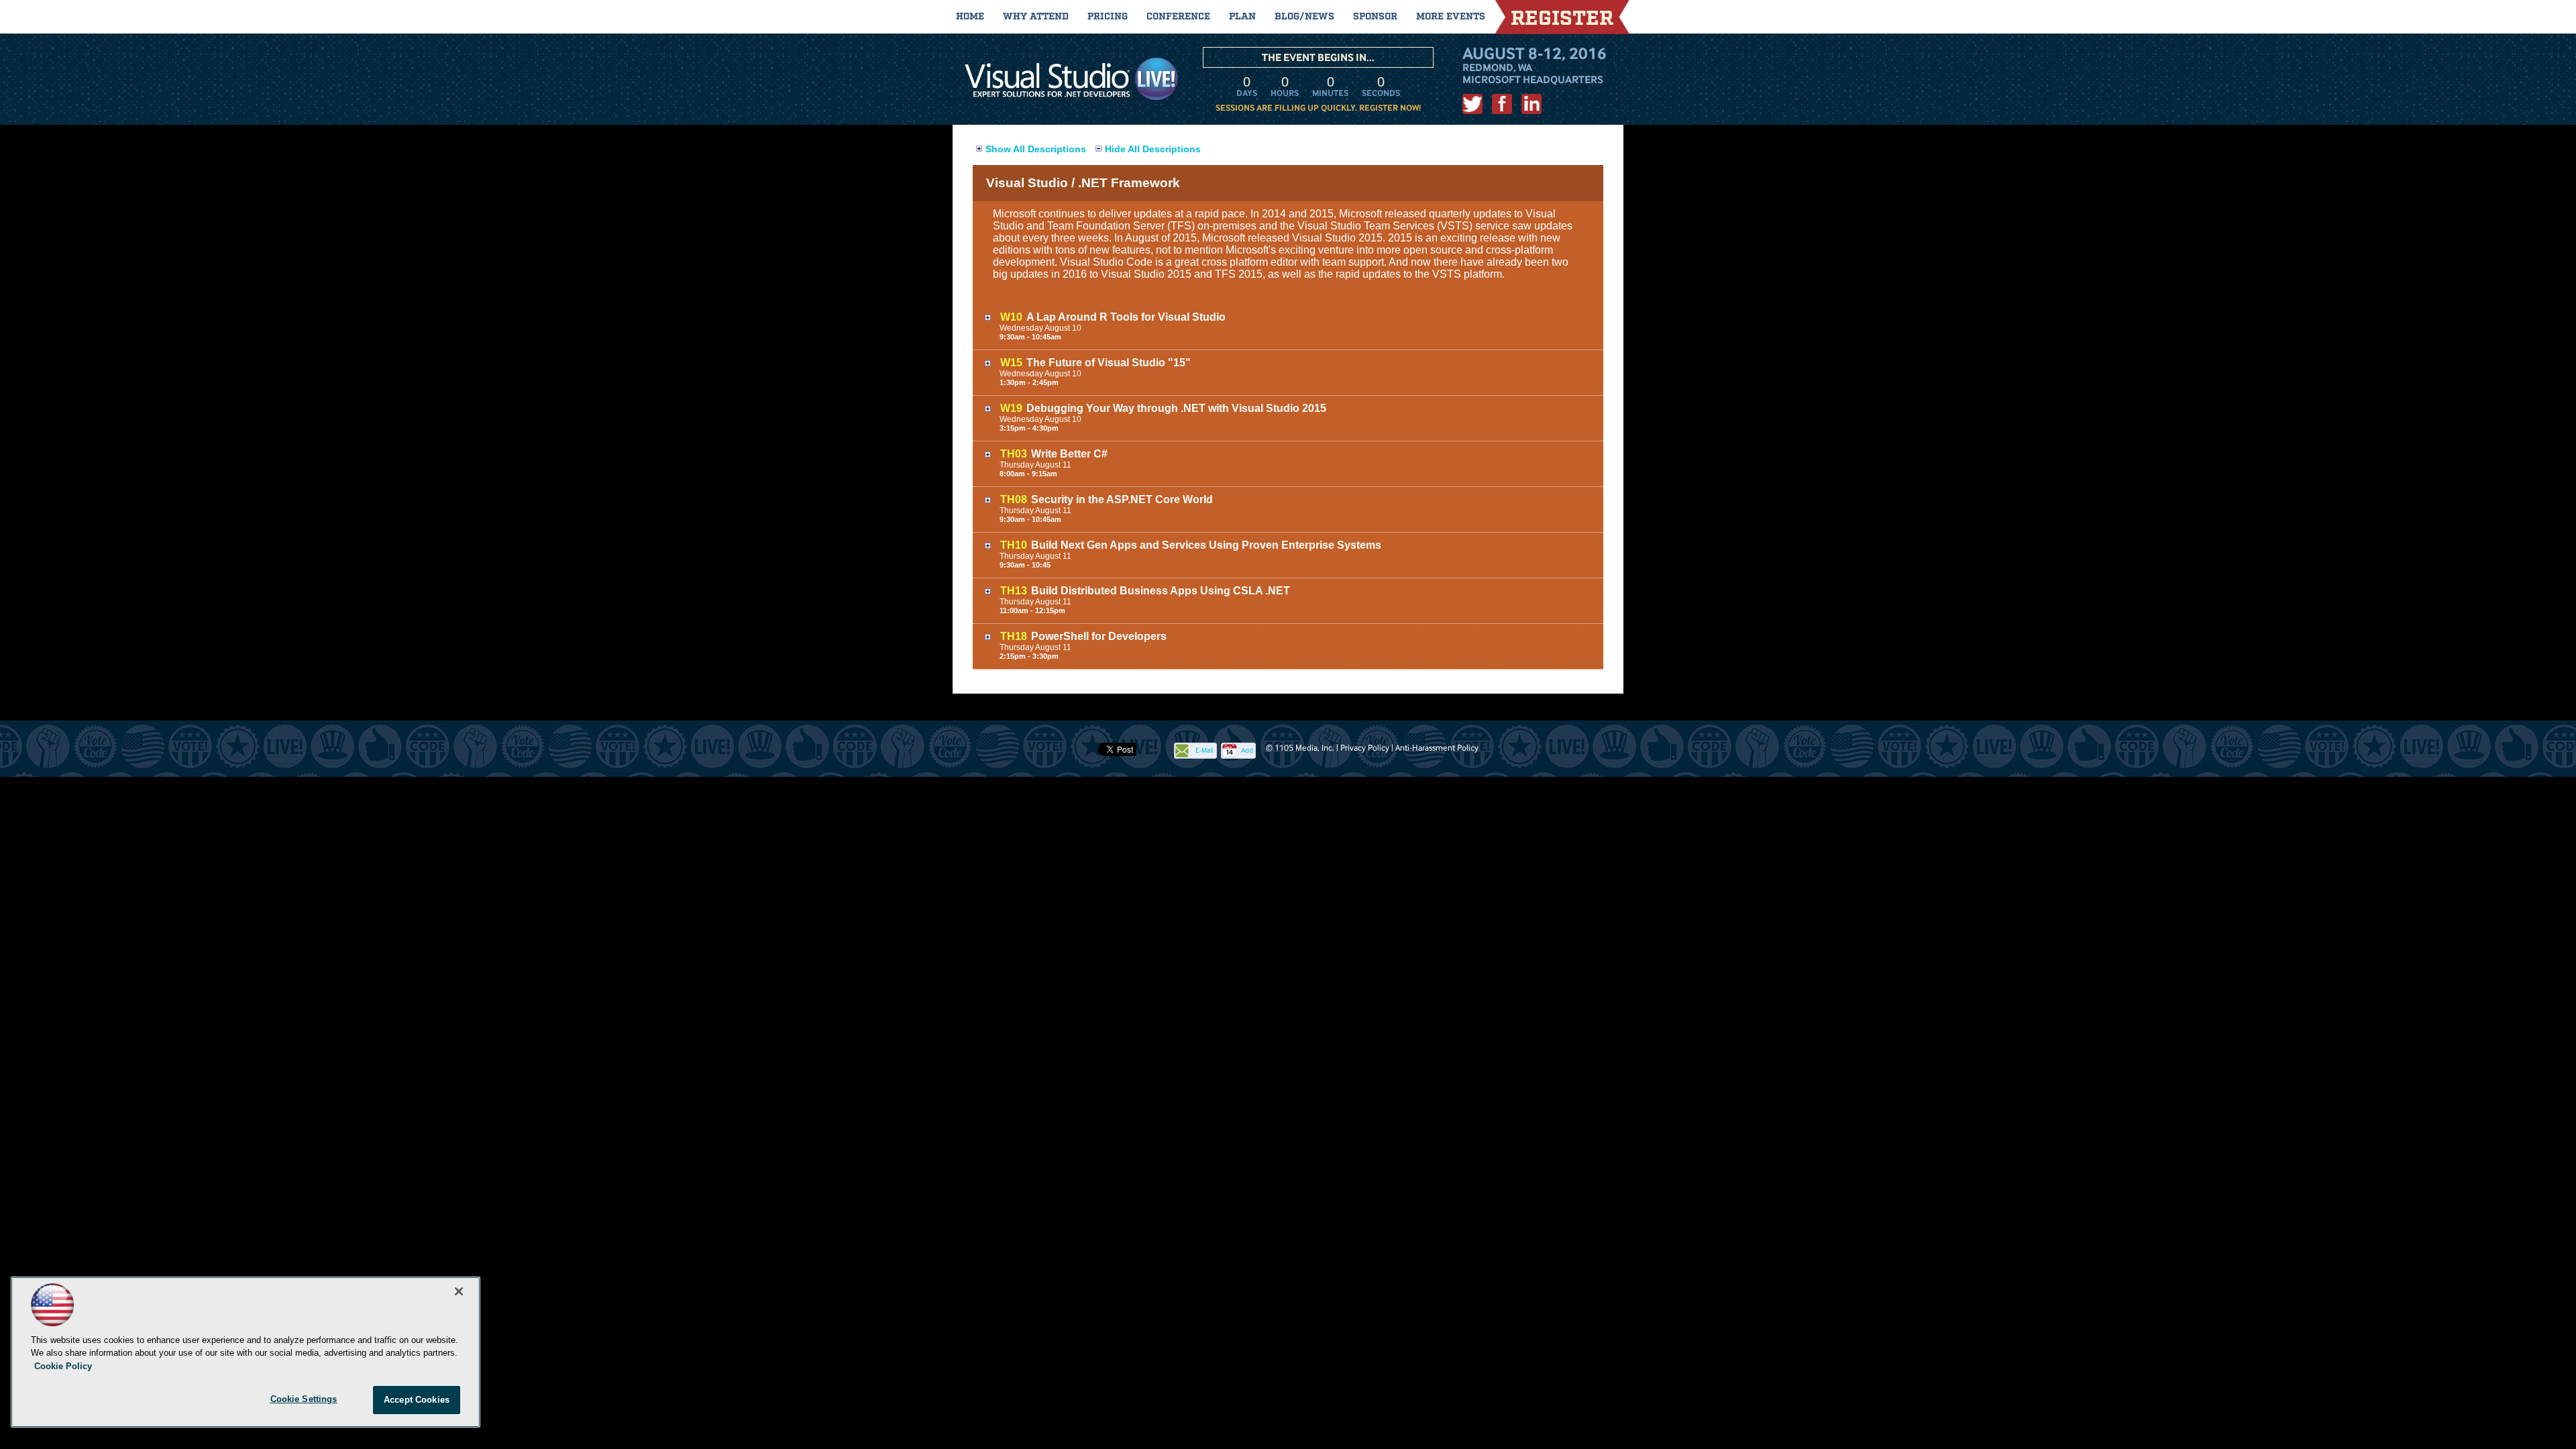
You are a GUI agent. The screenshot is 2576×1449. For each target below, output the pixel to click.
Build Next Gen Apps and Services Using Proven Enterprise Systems (1206, 545)
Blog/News (1304, 17)
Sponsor (1375, 17)
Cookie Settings (304, 1399)
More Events (1451, 17)
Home (970, 17)
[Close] (459, 1291)
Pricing (1108, 17)
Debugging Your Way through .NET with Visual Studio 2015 (1176, 408)
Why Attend (1036, 17)
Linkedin (1532, 104)
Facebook (1502, 104)
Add (1247, 750)
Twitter (1472, 104)
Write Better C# (1069, 454)
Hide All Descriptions (1153, 149)
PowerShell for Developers (1099, 636)
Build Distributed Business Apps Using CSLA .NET (1161, 591)
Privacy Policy (1365, 748)
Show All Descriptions (1036, 149)
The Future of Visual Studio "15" (1109, 363)
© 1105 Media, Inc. (1300, 748)
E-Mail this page (1204, 752)
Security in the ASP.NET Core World (1122, 499)
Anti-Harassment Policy (1437, 748)
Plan (1242, 17)
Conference (1178, 17)
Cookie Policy (63, 1366)
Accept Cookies (417, 1400)
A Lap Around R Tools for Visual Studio (1126, 317)
